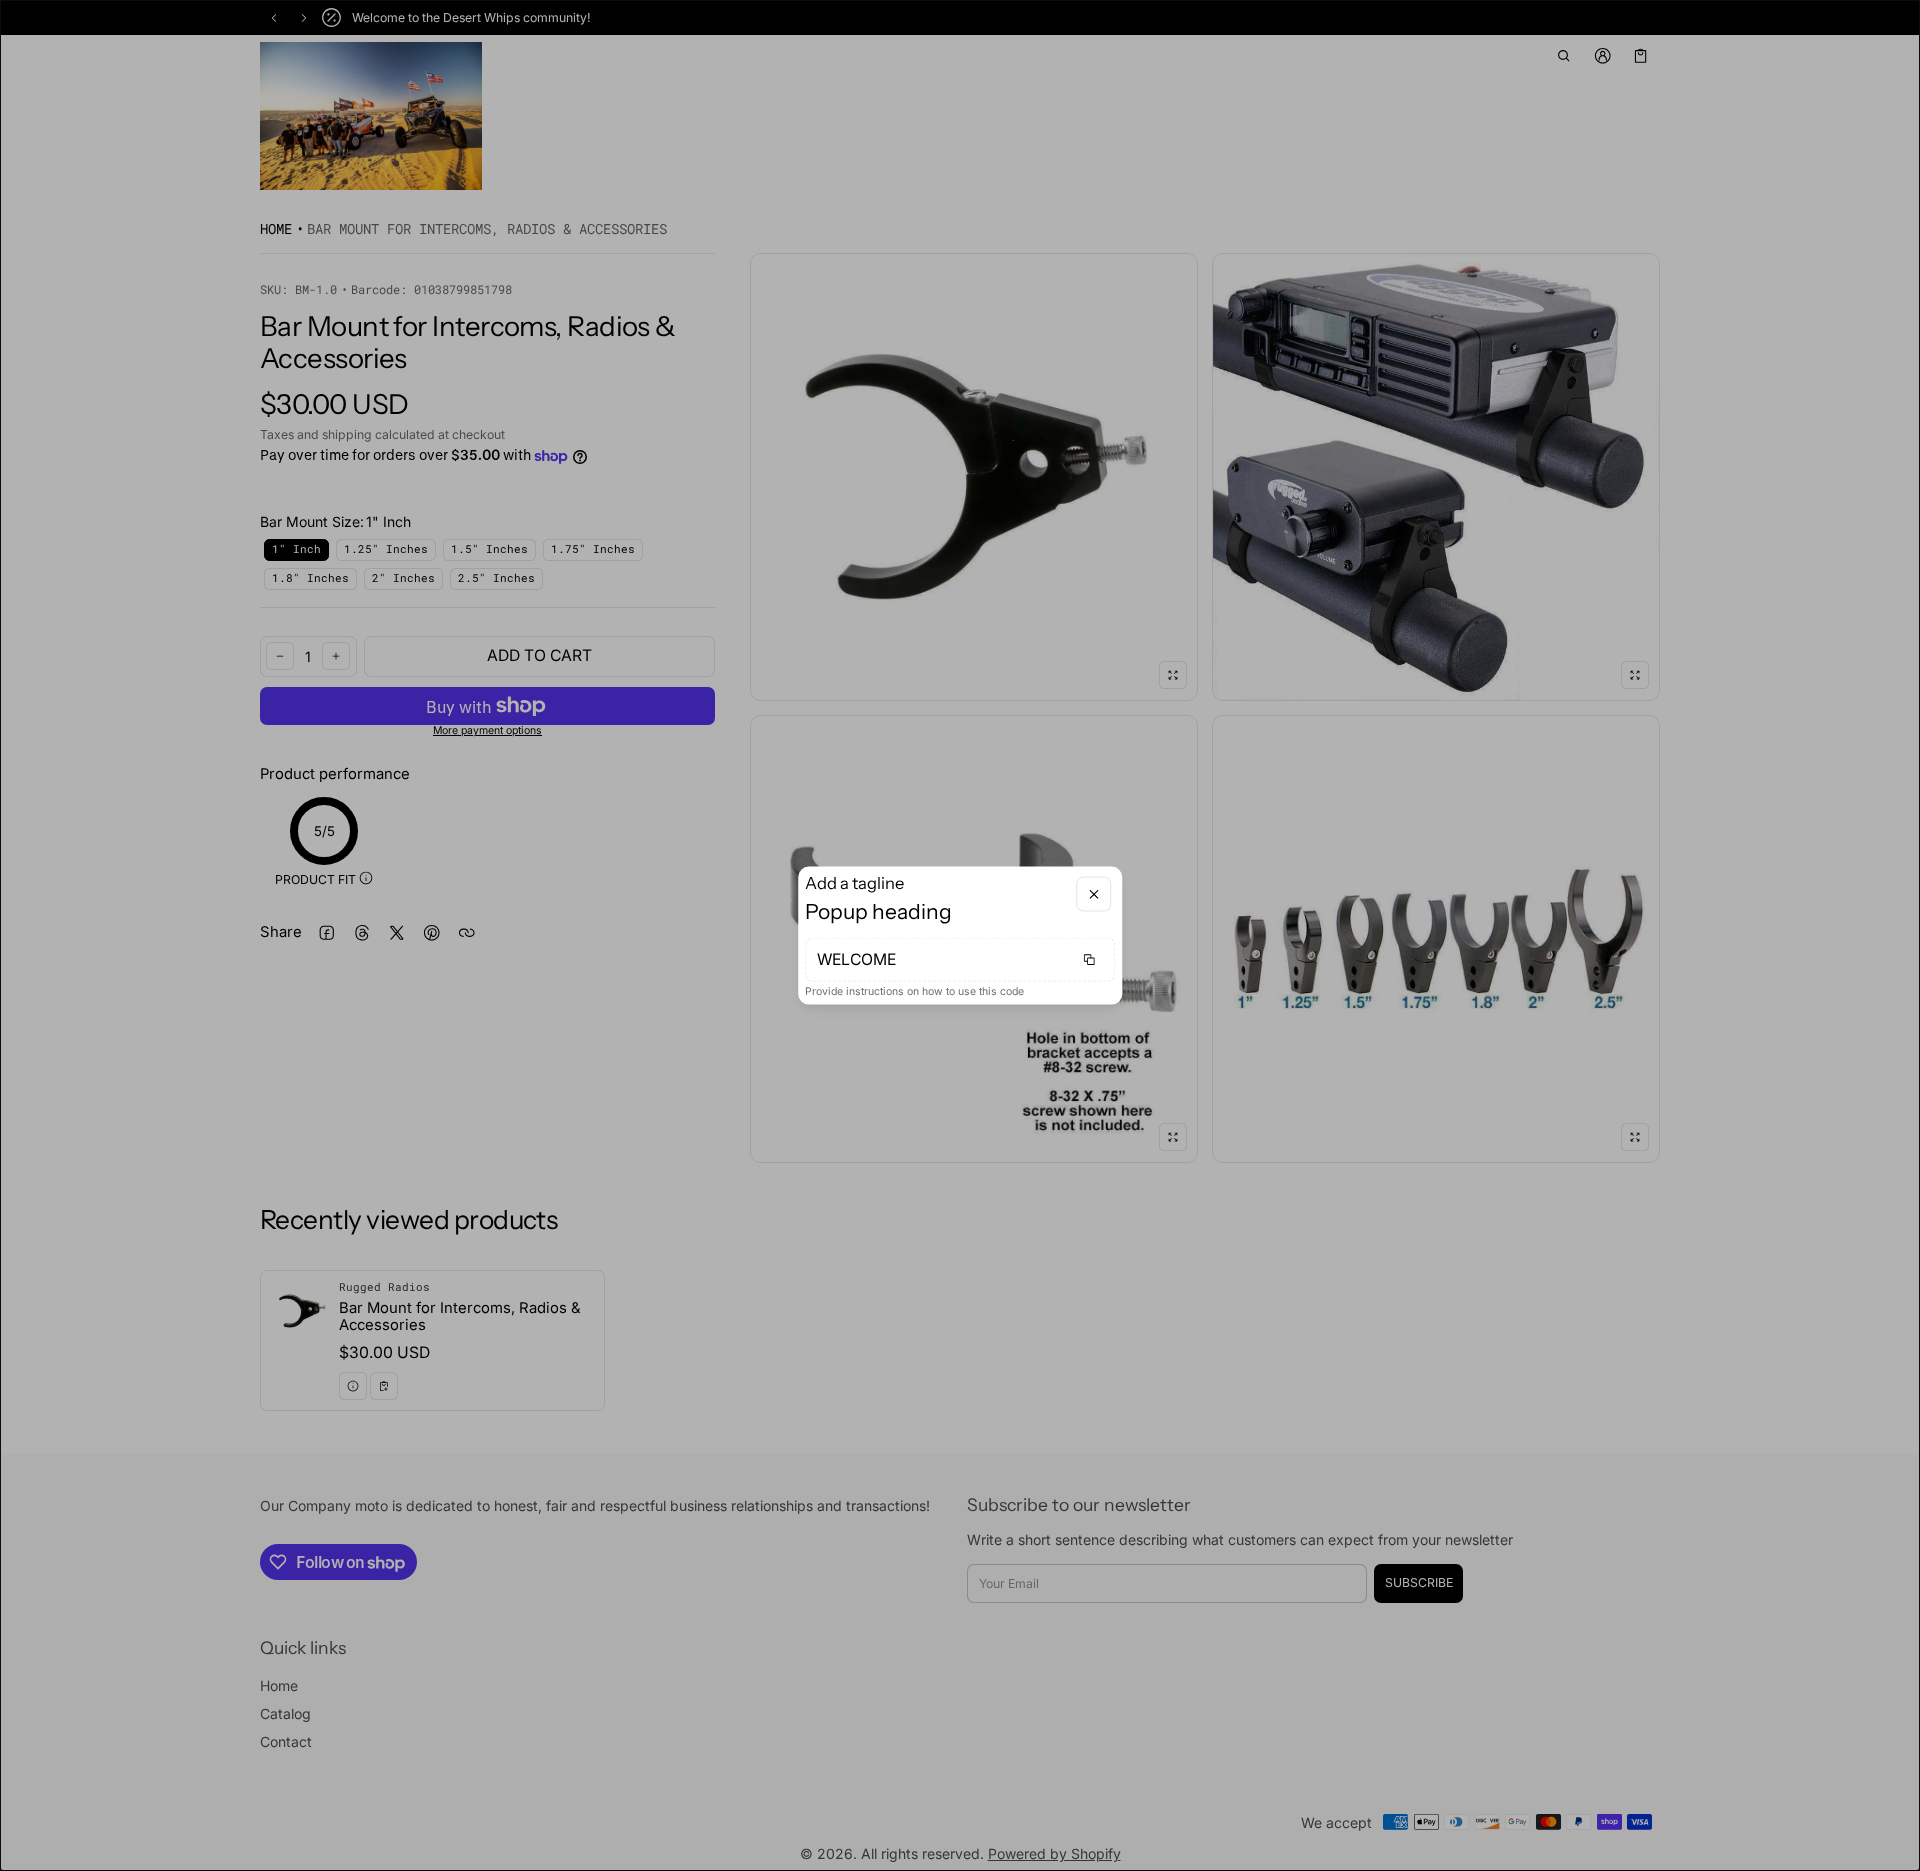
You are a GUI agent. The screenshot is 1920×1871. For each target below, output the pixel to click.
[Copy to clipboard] (1089, 959)
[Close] (1093, 894)
